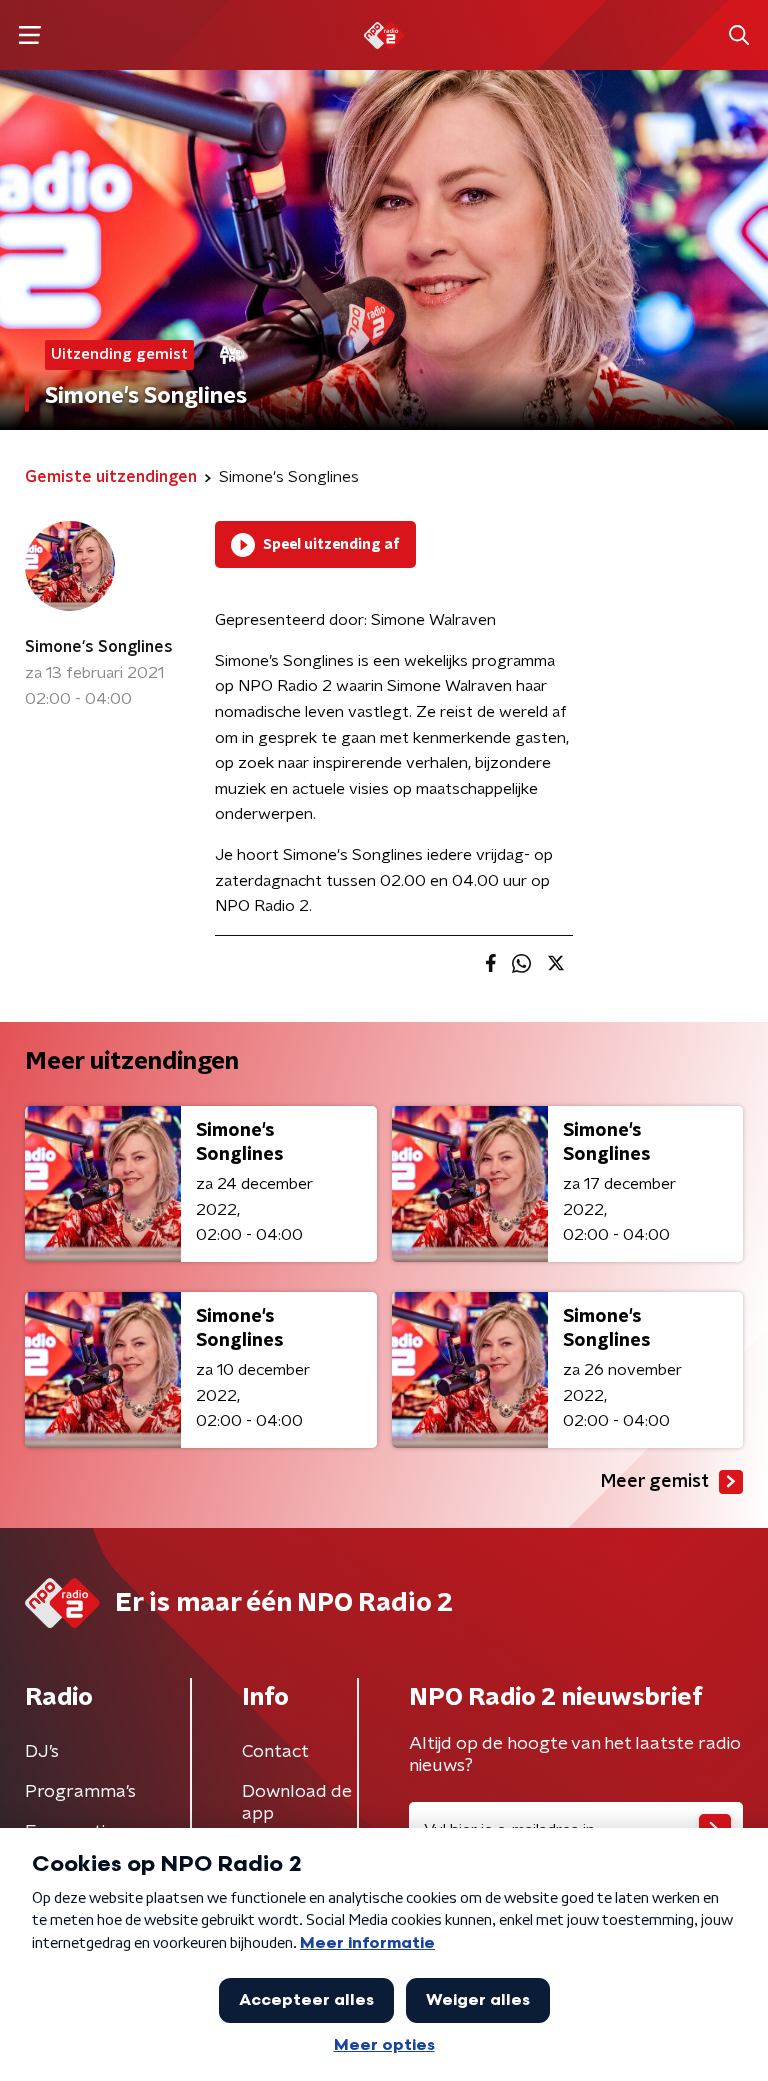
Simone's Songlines (99, 647)
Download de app (297, 1803)
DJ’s (42, 1752)
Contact (275, 1752)
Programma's (80, 1792)
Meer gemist (655, 1482)
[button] (29, 35)
